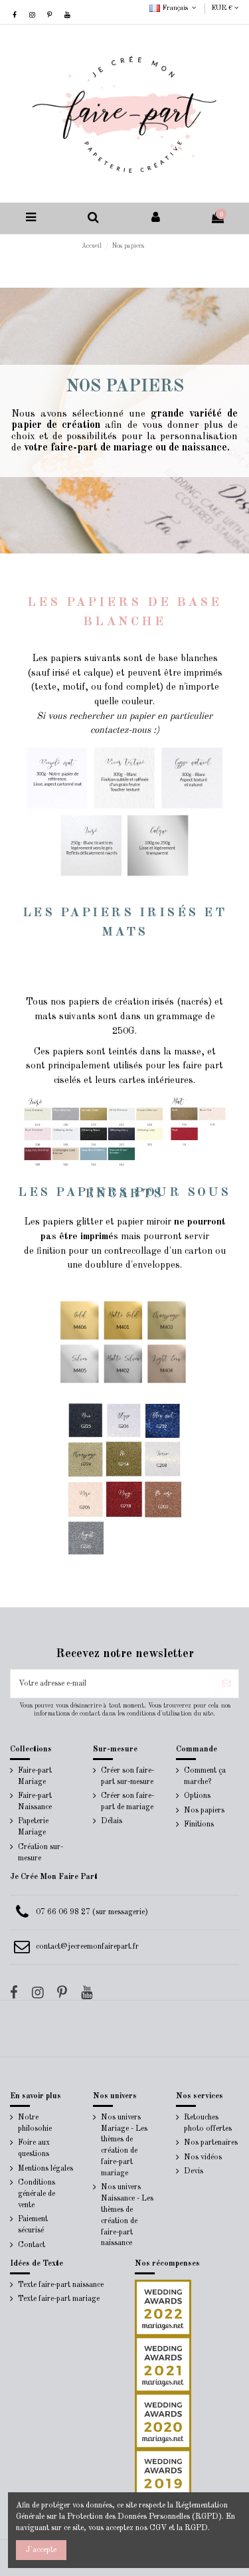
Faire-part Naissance (35, 1802)
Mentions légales (45, 2169)
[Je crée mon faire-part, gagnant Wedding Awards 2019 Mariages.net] (163, 2477)
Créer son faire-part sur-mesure (127, 1776)
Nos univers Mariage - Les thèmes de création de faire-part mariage (124, 2145)
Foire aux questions (34, 2148)
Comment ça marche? (205, 1776)
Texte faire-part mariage (59, 2299)
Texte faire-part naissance (61, 2285)
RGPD (196, 2528)
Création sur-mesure (41, 1853)
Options (197, 1796)
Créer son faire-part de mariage (127, 1802)
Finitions (199, 1825)
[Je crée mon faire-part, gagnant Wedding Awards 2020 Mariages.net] (163, 2421)
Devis (194, 2171)
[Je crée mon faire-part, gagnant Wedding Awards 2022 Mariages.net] (163, 2308)
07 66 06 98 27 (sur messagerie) (92, 1912)
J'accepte (41, 2550)
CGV (158, 2528)
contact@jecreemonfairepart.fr (87, 1947)
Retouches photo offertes (208, 2123)
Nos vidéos (203, 2157)
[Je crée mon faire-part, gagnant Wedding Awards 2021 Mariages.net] (163, 2364)
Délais (112, 1821)
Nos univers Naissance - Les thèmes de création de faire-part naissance (127, 2215)
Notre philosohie (35, 2123)
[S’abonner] (226, 1684)
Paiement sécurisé (33, 2225)
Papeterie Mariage (33, 1827)
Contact (32, 2245)
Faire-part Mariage (35, 1776)
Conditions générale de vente (37, 2194)
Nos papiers (204, 1811)
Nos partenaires (211, 2143)
